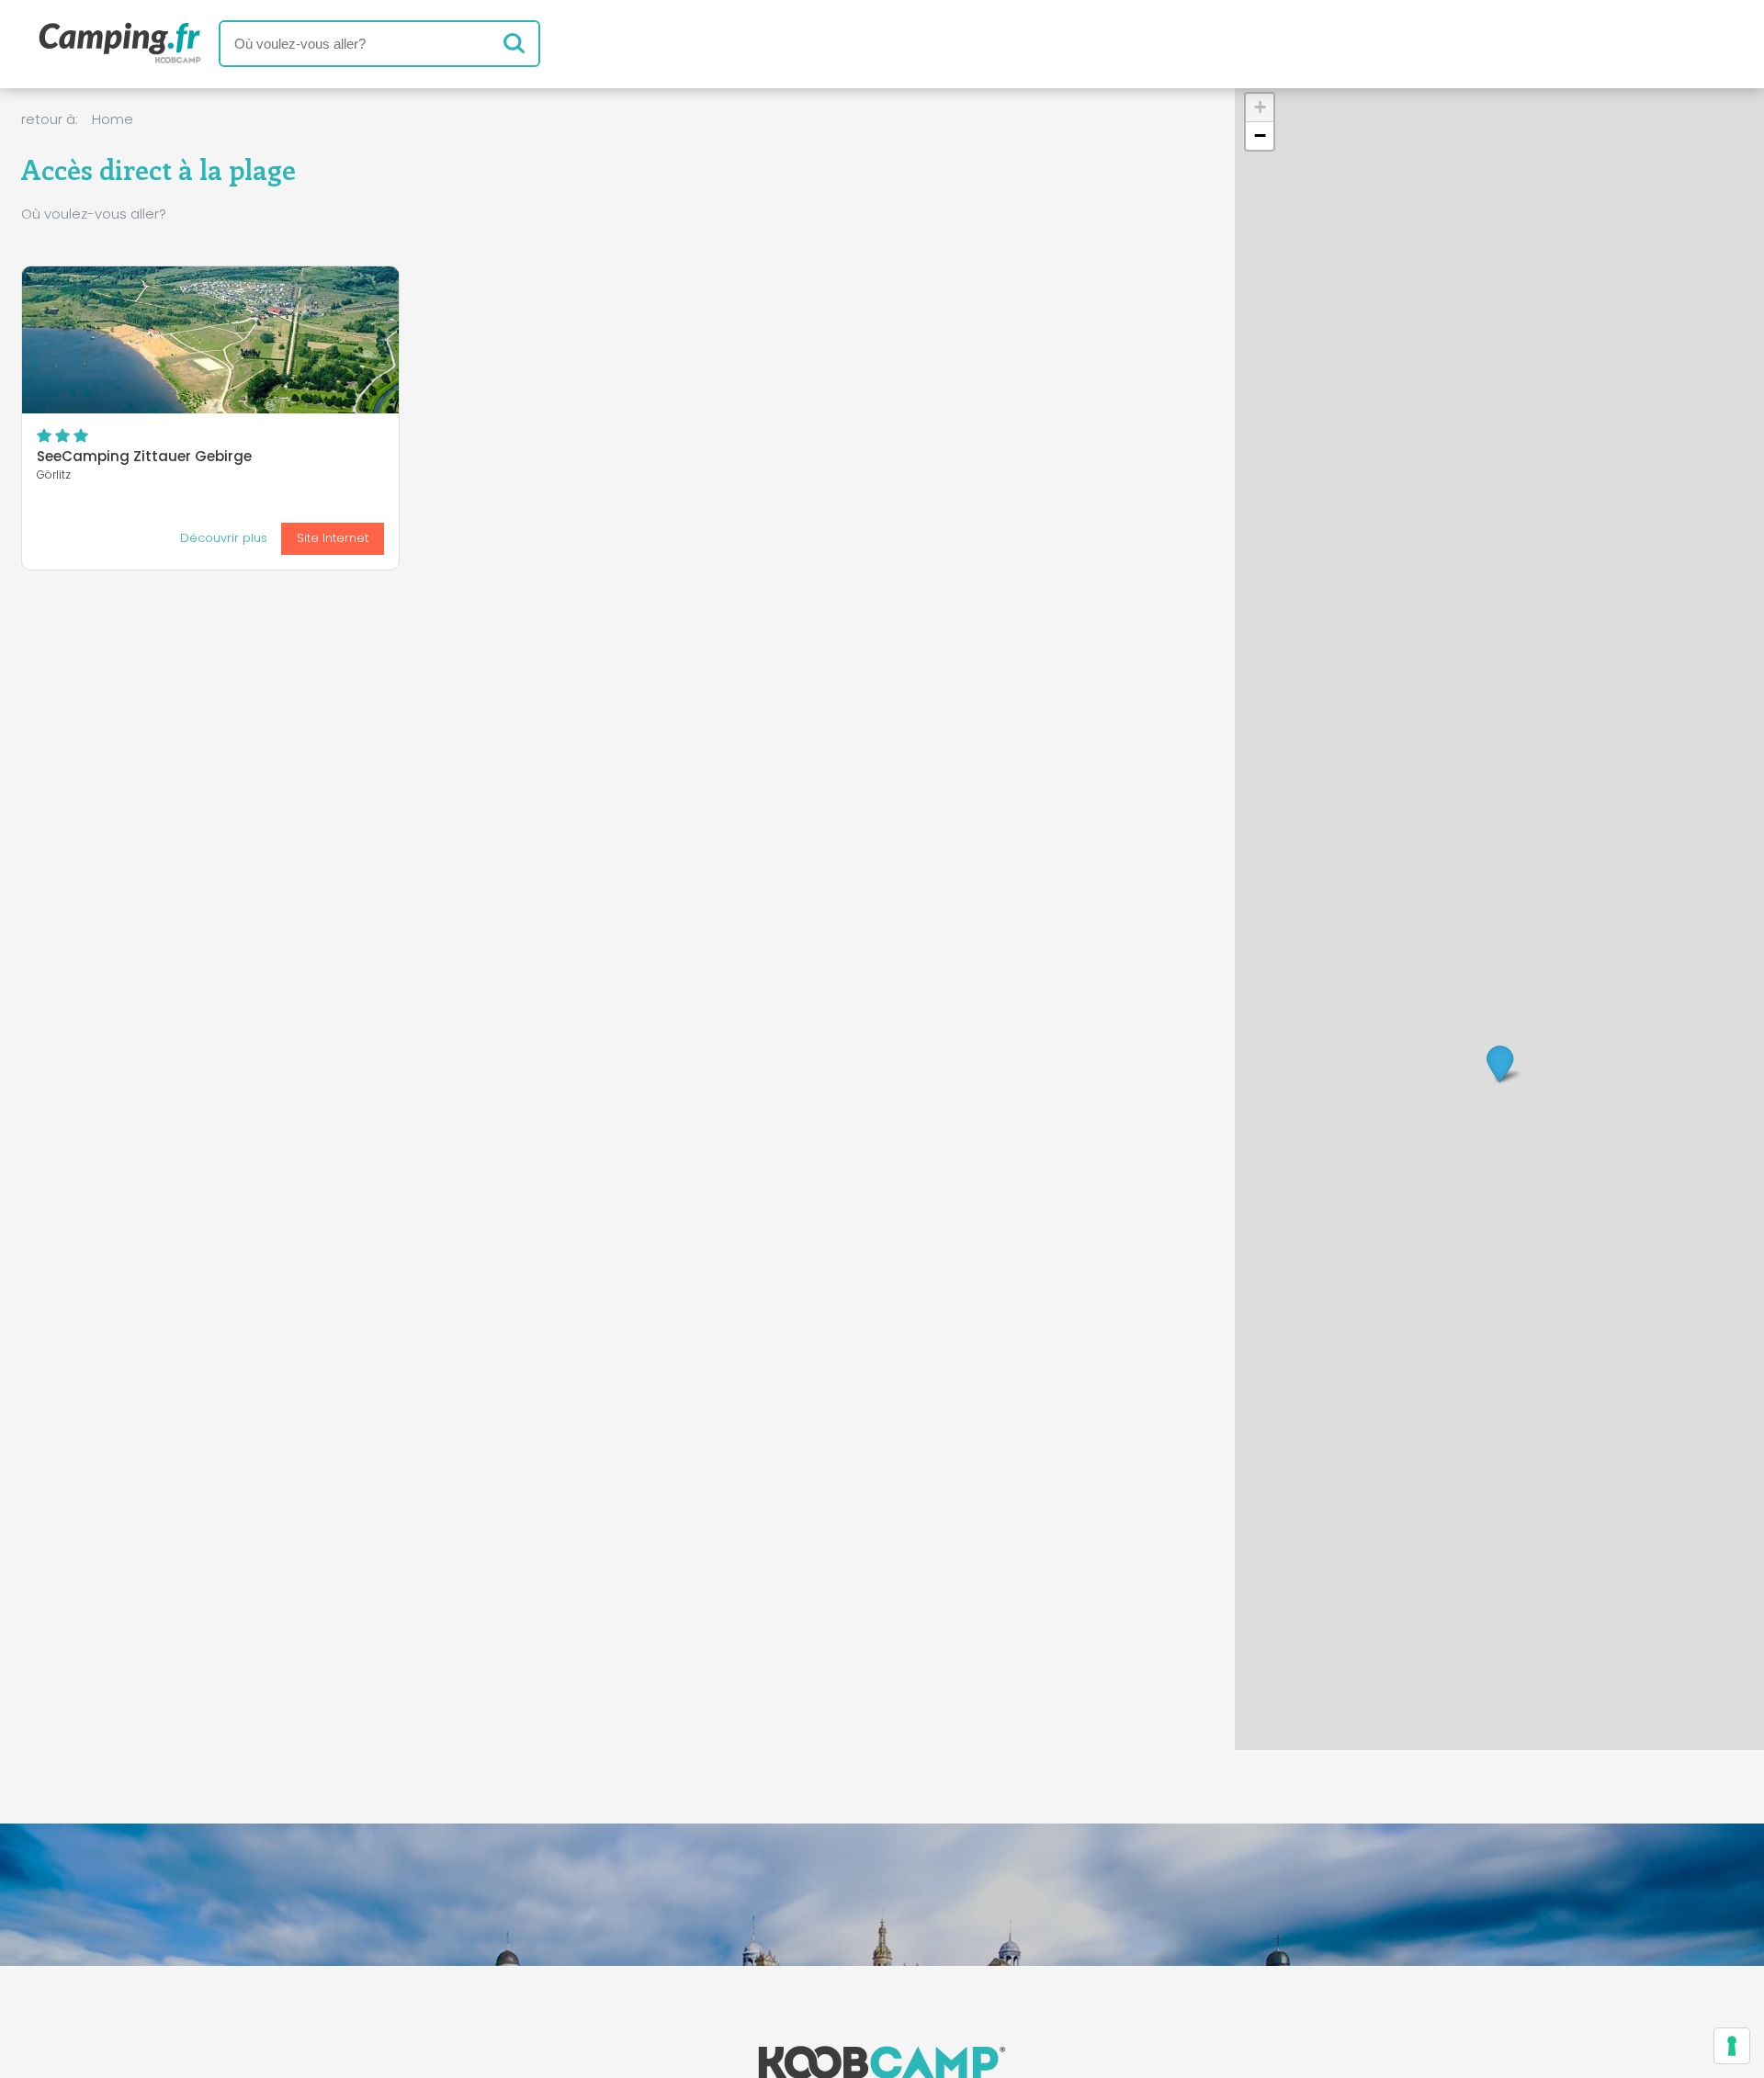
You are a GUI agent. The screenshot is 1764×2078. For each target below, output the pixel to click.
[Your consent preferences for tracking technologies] (1732, 2046)
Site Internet (333, 538)
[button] (1500, 1062)
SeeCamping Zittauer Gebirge (144, 456)
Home (113, 119)
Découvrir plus (224, 538)
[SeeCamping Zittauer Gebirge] (210, 340)
